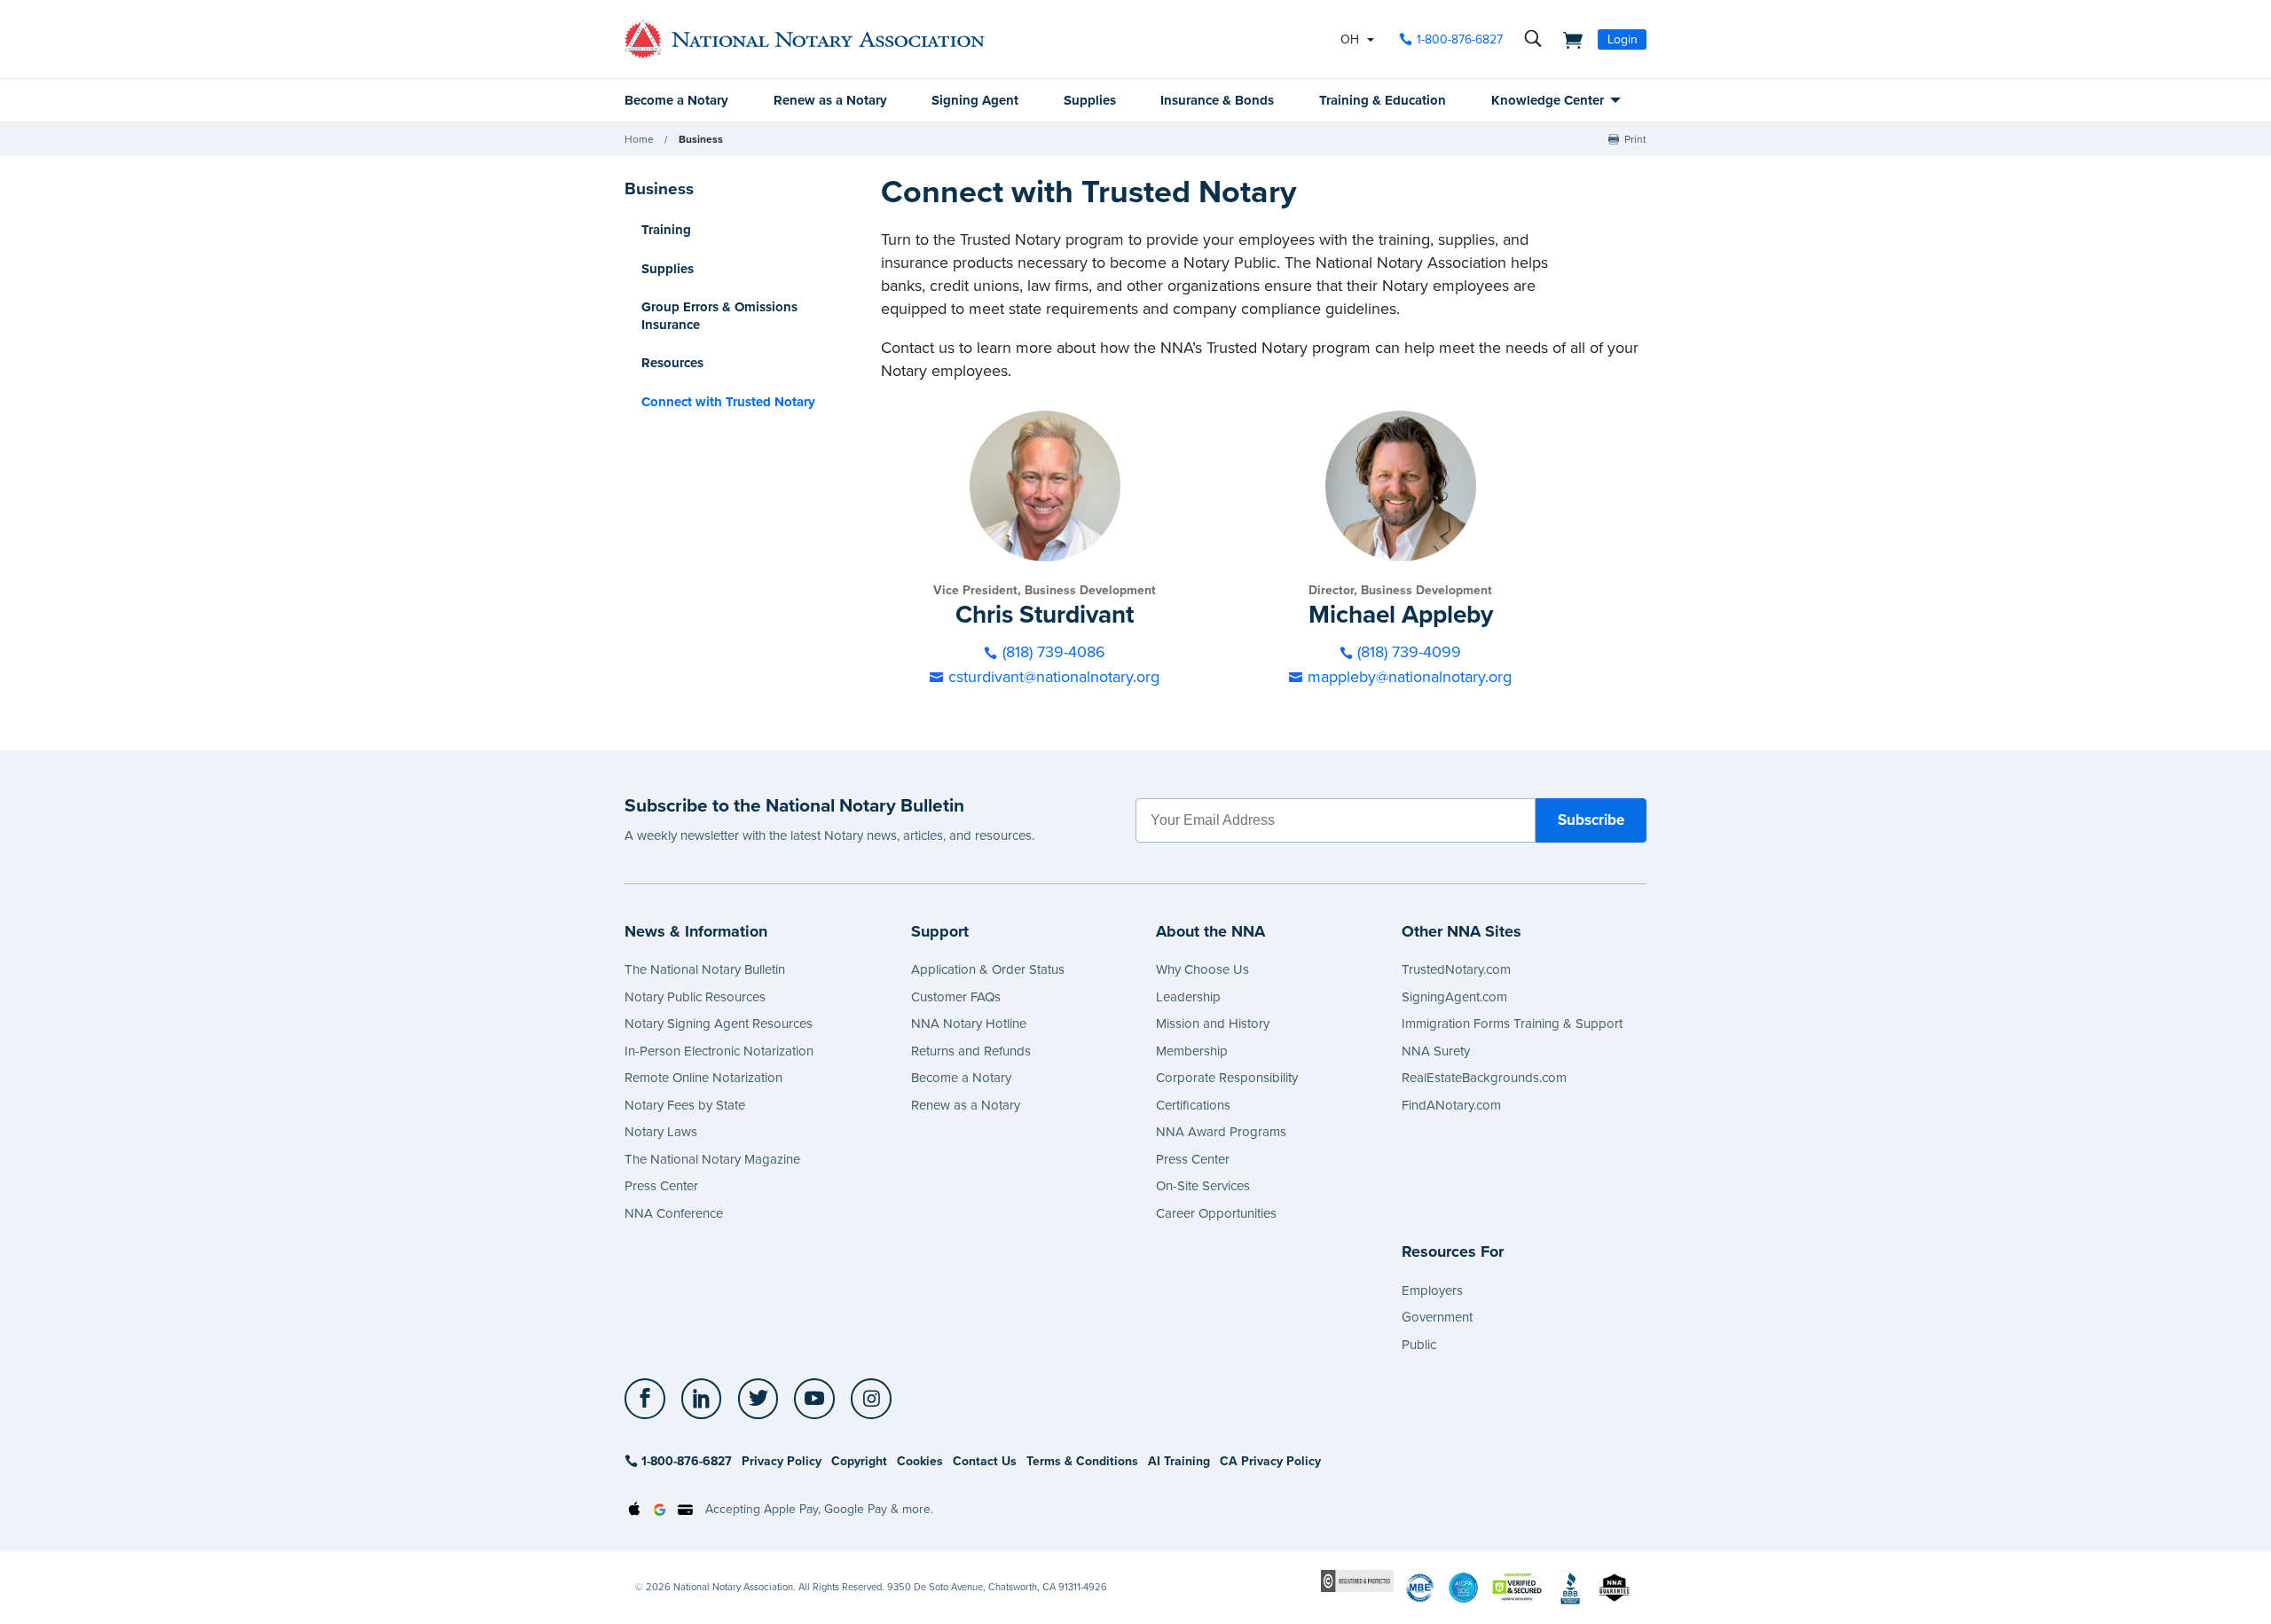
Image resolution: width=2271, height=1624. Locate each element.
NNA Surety (1436, 1051)
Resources (672, 363)
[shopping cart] (1568, 39)
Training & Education (1383, 100)
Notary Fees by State (685, 1105)
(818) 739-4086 (1054, 652)
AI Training (1179, 1461)
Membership (1192, 1051)
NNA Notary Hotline (969, 1024)
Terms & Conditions (1082, 1461)
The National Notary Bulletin (705, 969)
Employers (1432, 1291)
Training (666, 230)
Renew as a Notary (830, 100)
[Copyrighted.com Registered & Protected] (1357, 1581)
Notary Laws (661, 1132)
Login (1623, 39)
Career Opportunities (1216, 1213)
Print (1635, 139)
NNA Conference (674, 1213)
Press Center (661, 1186)
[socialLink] (650, 1399)
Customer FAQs (956, 997)
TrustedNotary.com (1456, 969)
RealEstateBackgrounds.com (1484, 1078)
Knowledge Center (1548, 100)
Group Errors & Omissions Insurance (719, 316)
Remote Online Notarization (703, 1078)
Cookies (920, 1461)
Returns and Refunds (971, 1051)
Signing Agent (975, 100)
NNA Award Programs (1221, 1132)
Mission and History (1213, 1024)
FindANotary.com (1451, 1105)
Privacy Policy (782, 1461)
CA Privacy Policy (1270, 1461)
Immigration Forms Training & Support (1512, 1024)
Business (701, 139)
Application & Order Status (988, 969)
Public (1419, 1345)
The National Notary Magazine (712, 1159)
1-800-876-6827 (1460, 39)
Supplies (1090, 100)
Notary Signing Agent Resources (719, 1024)
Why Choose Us (1202, 969)
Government (1437, 1317)
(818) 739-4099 (1409, 652)
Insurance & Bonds (1217, 100)
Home (639, 139)
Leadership (1188, 997)
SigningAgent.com (1454, 997)
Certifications (1193, 1105)
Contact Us (985, 1461)
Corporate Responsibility (1227, 1078)
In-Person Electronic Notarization (719, 1051)
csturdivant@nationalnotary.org (1054, 677)
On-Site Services (1203, 1186)
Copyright (859, 1461)
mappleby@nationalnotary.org (1410, 677)
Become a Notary (676, 100)
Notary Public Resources (695, 997)
